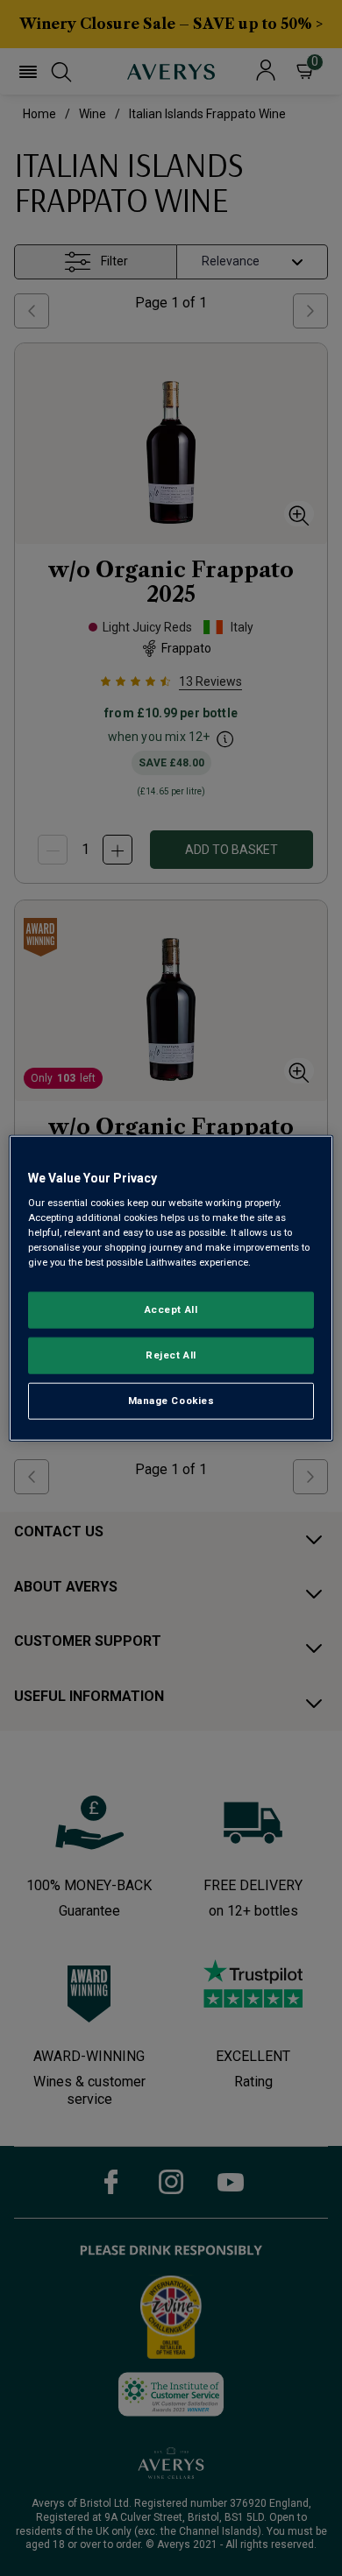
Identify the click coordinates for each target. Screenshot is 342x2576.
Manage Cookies (171, 1401)
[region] (171, 1288)
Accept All (171, 1309)
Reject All (171, 1355)
